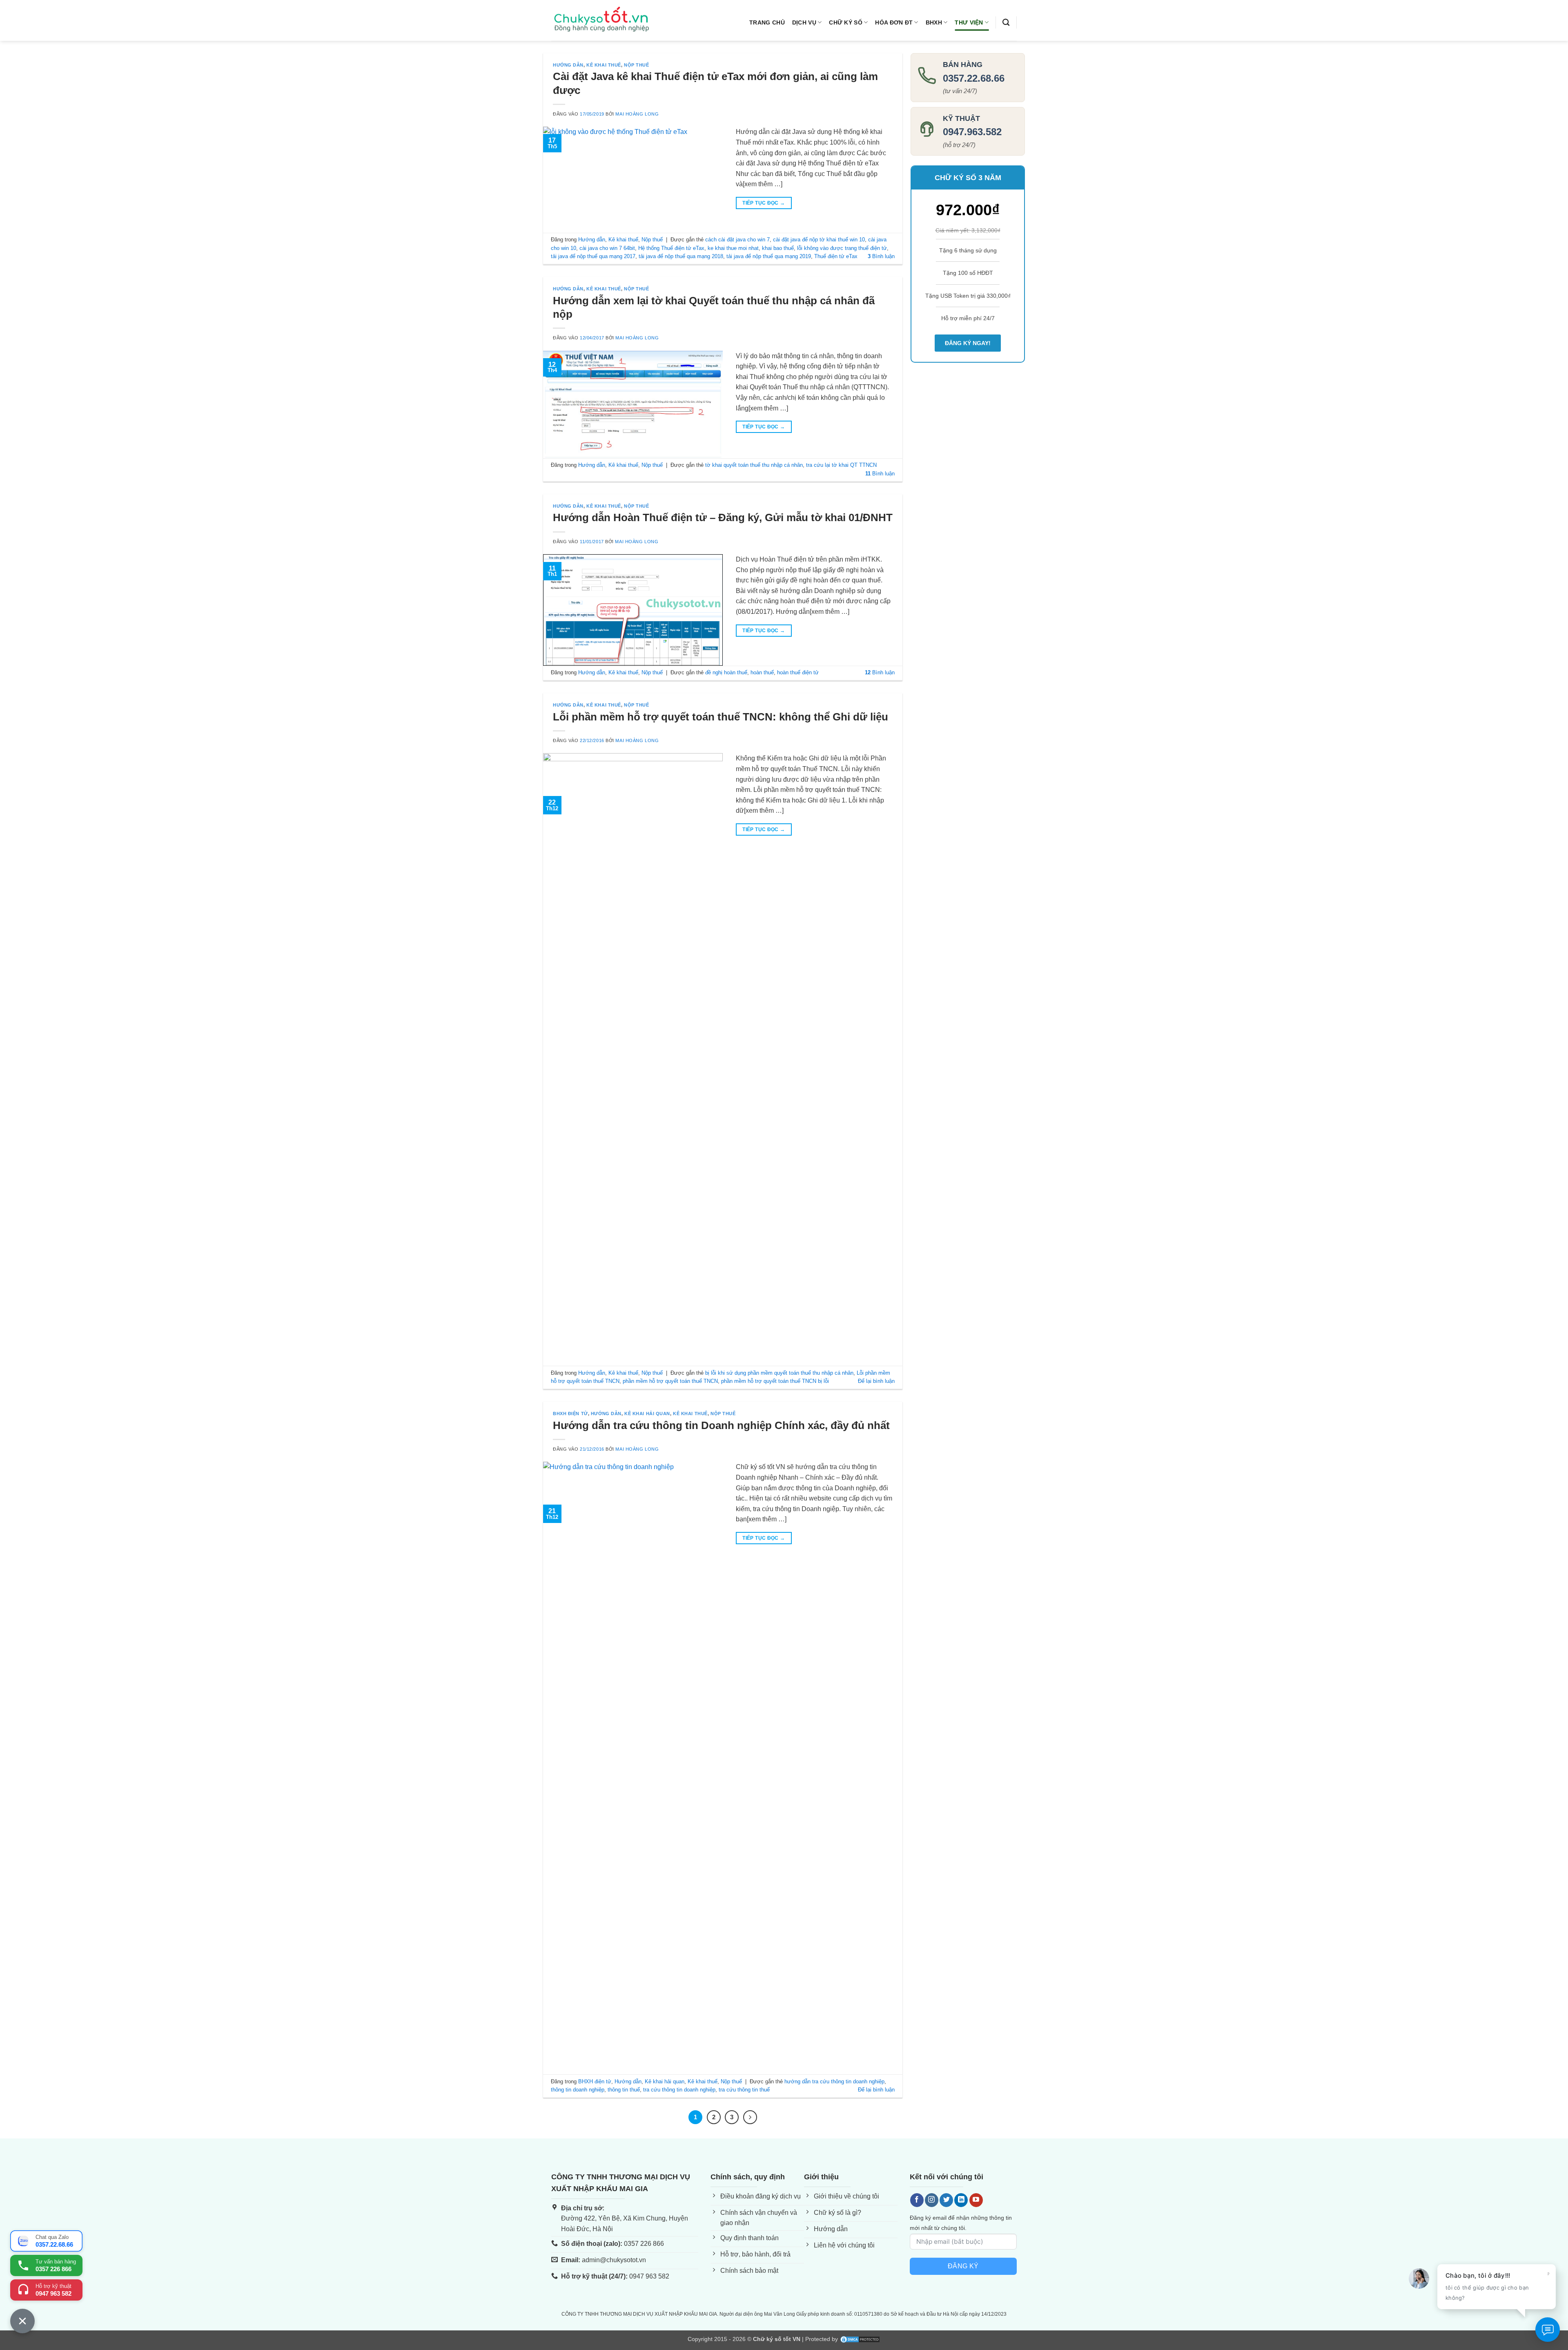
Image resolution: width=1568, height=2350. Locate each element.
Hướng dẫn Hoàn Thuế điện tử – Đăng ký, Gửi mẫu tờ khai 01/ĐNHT (723, 517)
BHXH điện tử (570, 1414)
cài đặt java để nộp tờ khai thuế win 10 (819, 240)
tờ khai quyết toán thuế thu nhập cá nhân (754, 465)
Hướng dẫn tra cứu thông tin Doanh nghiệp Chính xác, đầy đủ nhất (721, 1425)
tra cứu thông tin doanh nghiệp (679, 2090)
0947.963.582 (972, 132)
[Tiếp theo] (750, 2117)
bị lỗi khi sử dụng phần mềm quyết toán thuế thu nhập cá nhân (779, 1373)
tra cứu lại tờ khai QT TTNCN (841, 465)
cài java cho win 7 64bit (607, 248)
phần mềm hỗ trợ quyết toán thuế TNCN (670, 1381)
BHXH (934, 22)
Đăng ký (963, 2266)
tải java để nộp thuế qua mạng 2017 (593, 256)
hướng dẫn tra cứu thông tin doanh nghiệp (834, 2081)
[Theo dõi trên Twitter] (946, 2200)
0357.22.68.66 (974, 78)
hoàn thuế (762, 672)
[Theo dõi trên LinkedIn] (961, 2200)
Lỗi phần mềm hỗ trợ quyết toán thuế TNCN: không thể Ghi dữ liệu (721, 717)
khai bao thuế (778, 248)
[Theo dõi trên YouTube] (976, 2200)
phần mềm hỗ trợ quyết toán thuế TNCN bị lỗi (775, 1381)
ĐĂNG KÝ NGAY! (968, 343)
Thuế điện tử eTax (836, 256)
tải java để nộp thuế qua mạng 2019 (769, 256)
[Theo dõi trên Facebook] (917, 2200)
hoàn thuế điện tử (798, 672)
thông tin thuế (624, 2090)
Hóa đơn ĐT (894, 22)
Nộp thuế (636, 65)
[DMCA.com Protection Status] (860, 2339)
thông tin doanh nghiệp (578, 2090)
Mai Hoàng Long (637, 114)
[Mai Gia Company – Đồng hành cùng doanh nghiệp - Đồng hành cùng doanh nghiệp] (602, 21)
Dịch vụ (804, 22)
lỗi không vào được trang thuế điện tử (842, 248)
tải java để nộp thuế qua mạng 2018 (681, 256)
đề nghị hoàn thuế (726, 672)
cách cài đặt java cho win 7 (737, 240)
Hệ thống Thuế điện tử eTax (671, 248)
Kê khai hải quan (647, 1414)
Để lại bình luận (876, 1381)
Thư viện (969, 22)
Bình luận (881, 256)
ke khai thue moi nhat (733, 248)
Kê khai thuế (604, 65)
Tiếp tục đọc (764, 203)
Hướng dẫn (568, 65)
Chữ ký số (846, 22)
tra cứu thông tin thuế (744, 2090)
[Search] (1006, 23)
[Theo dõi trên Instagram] (932, 2200)
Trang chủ (767, 22)
